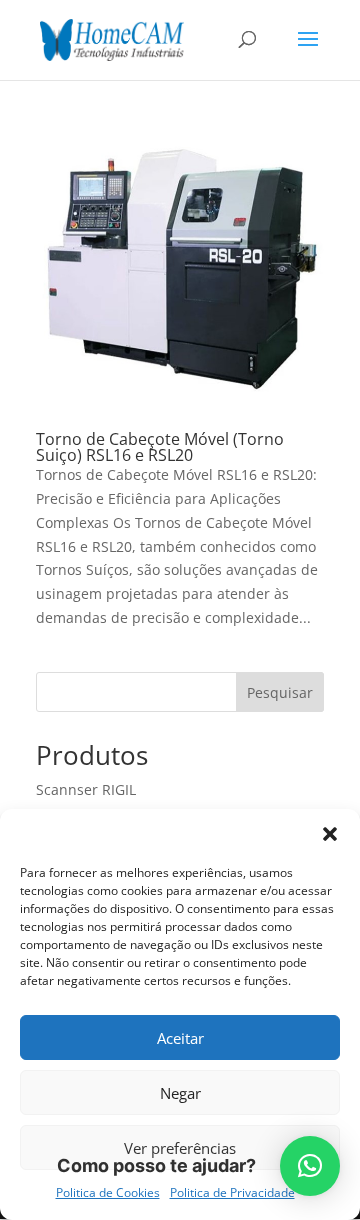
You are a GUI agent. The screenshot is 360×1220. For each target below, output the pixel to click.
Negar (180, 1093)
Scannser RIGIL (86, 789)
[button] (330, 834)
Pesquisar (280, 692)
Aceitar (180, 1038)
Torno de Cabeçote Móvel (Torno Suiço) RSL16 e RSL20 (160, 447)
